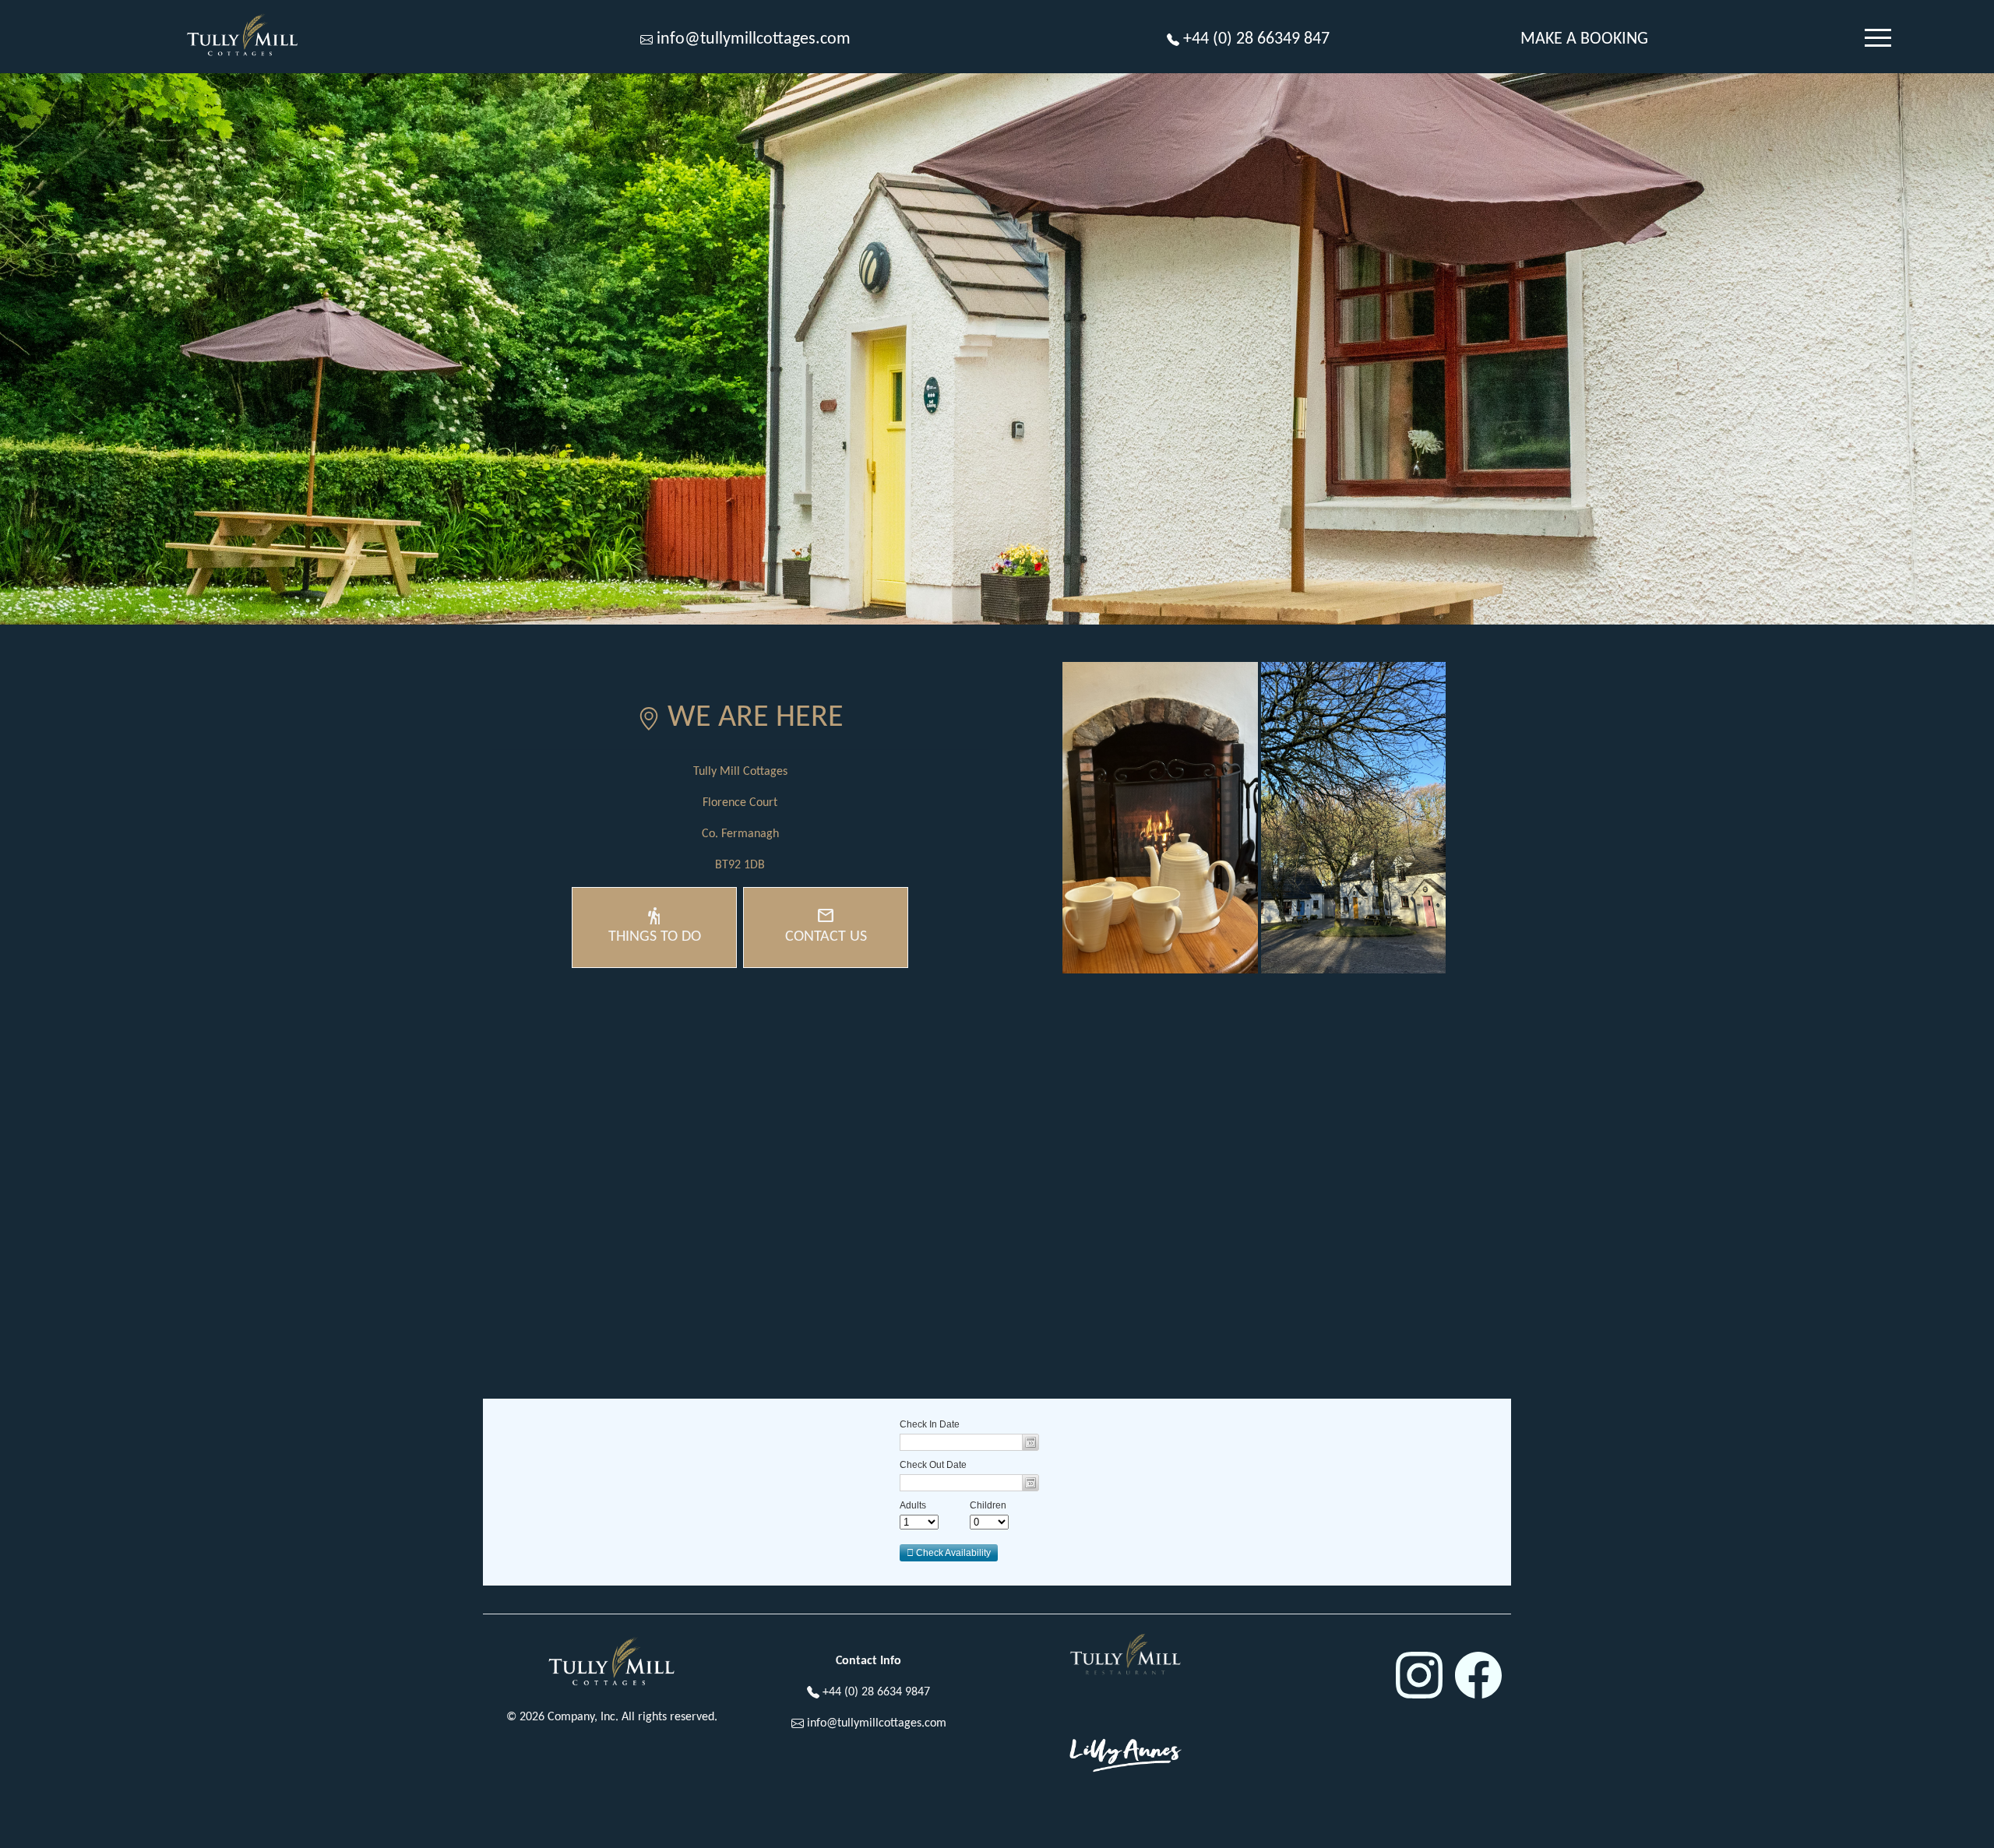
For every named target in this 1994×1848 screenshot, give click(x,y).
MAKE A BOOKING (1584, 39)
